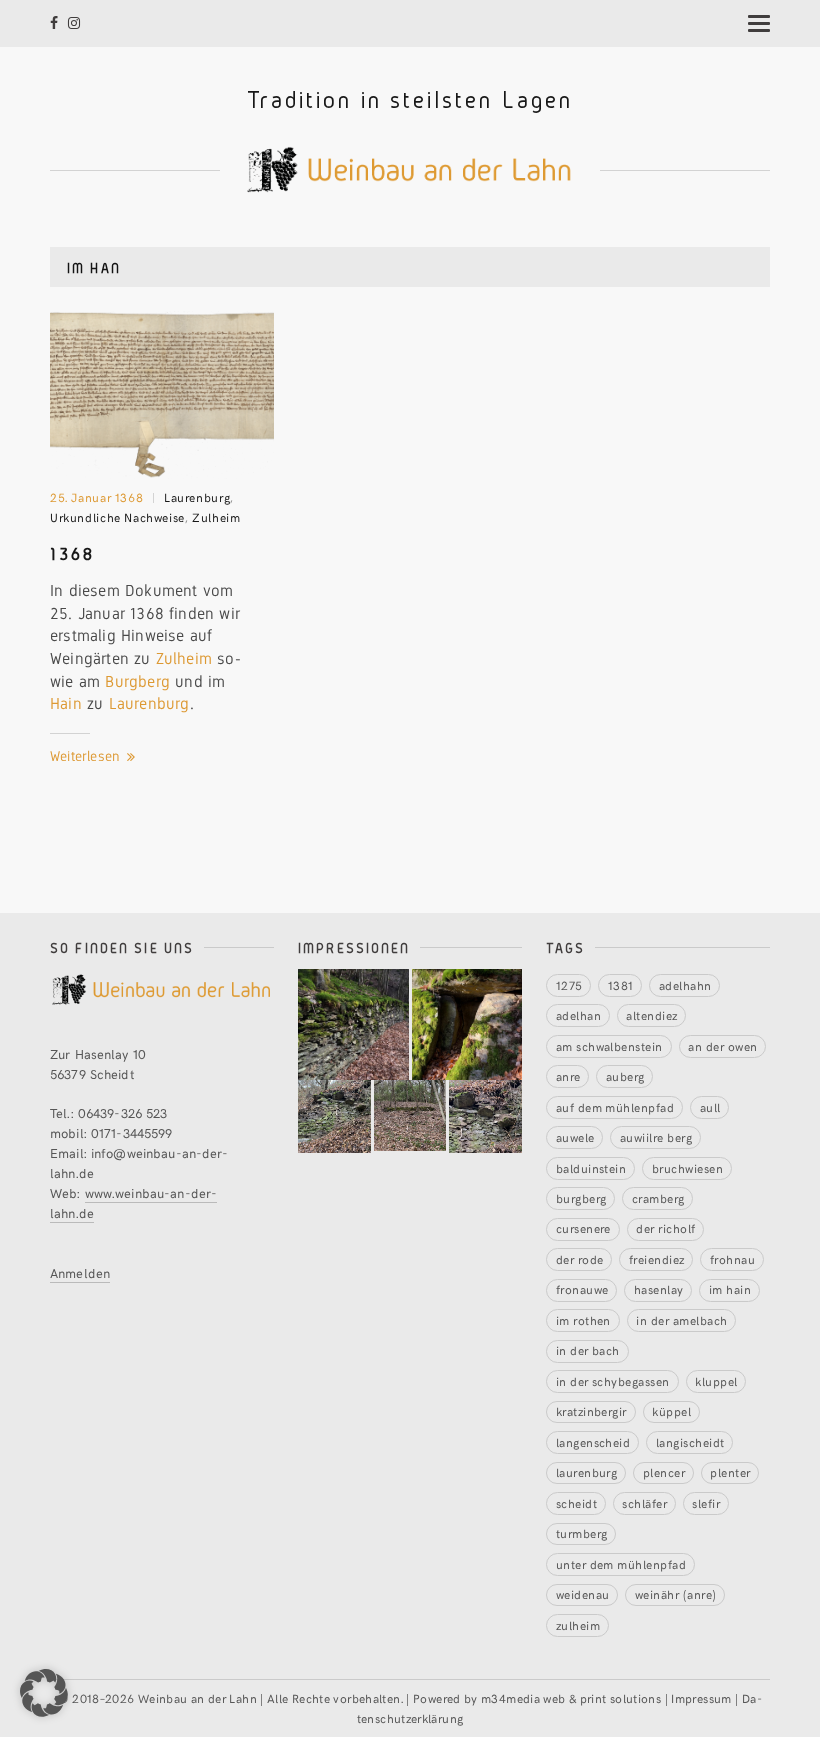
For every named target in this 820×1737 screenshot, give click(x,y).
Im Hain (730, 1288)
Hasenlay (659, 1288)
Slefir (706, 1502)
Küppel (671, 1410)
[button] (44, 1693)
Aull (710, 1106)
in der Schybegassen (613, 1380)
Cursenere (583, 1227)
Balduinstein (591, 1167)
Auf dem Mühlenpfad (615, 1106)
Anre (568, 1075)
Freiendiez (657, 1258)
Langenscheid (593, 1441)
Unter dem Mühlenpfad (621, 1563)
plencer (664, 1471)
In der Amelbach (681, 1319)
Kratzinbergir (591, 1410)
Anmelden (80, 1272)
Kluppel (716, 1380)
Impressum (701, 1697)
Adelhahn (685, 984)
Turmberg (582, 1532)
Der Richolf (665, 1227)
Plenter (730, 1471)
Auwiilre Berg (656, 1136)
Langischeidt (690, 1441)
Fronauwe (582, 1288)
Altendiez (651, 1014)
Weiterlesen (87, 756)
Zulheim (216, 516)
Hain (66, 703)
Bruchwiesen (687, 1167)
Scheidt (576, 1502)
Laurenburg (197, 496)
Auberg (625, 1075)
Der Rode (580, 1258)
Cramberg (658, 1197)
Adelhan (578, 1014)
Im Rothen (583, 1319)
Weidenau (583, 1593)
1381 (621, 984)
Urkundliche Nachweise (117, 516)
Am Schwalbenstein (609, 1045)
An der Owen (722, 1045)
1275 (569, 984)
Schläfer (644, 1502)
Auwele (575, 1136)
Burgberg (137, 681)
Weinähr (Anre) (676, 1593)
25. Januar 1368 (96, 496)
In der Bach (588, 1349)
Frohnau (732, 1258)
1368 (72, 553)
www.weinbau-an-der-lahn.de (133, 1202)
